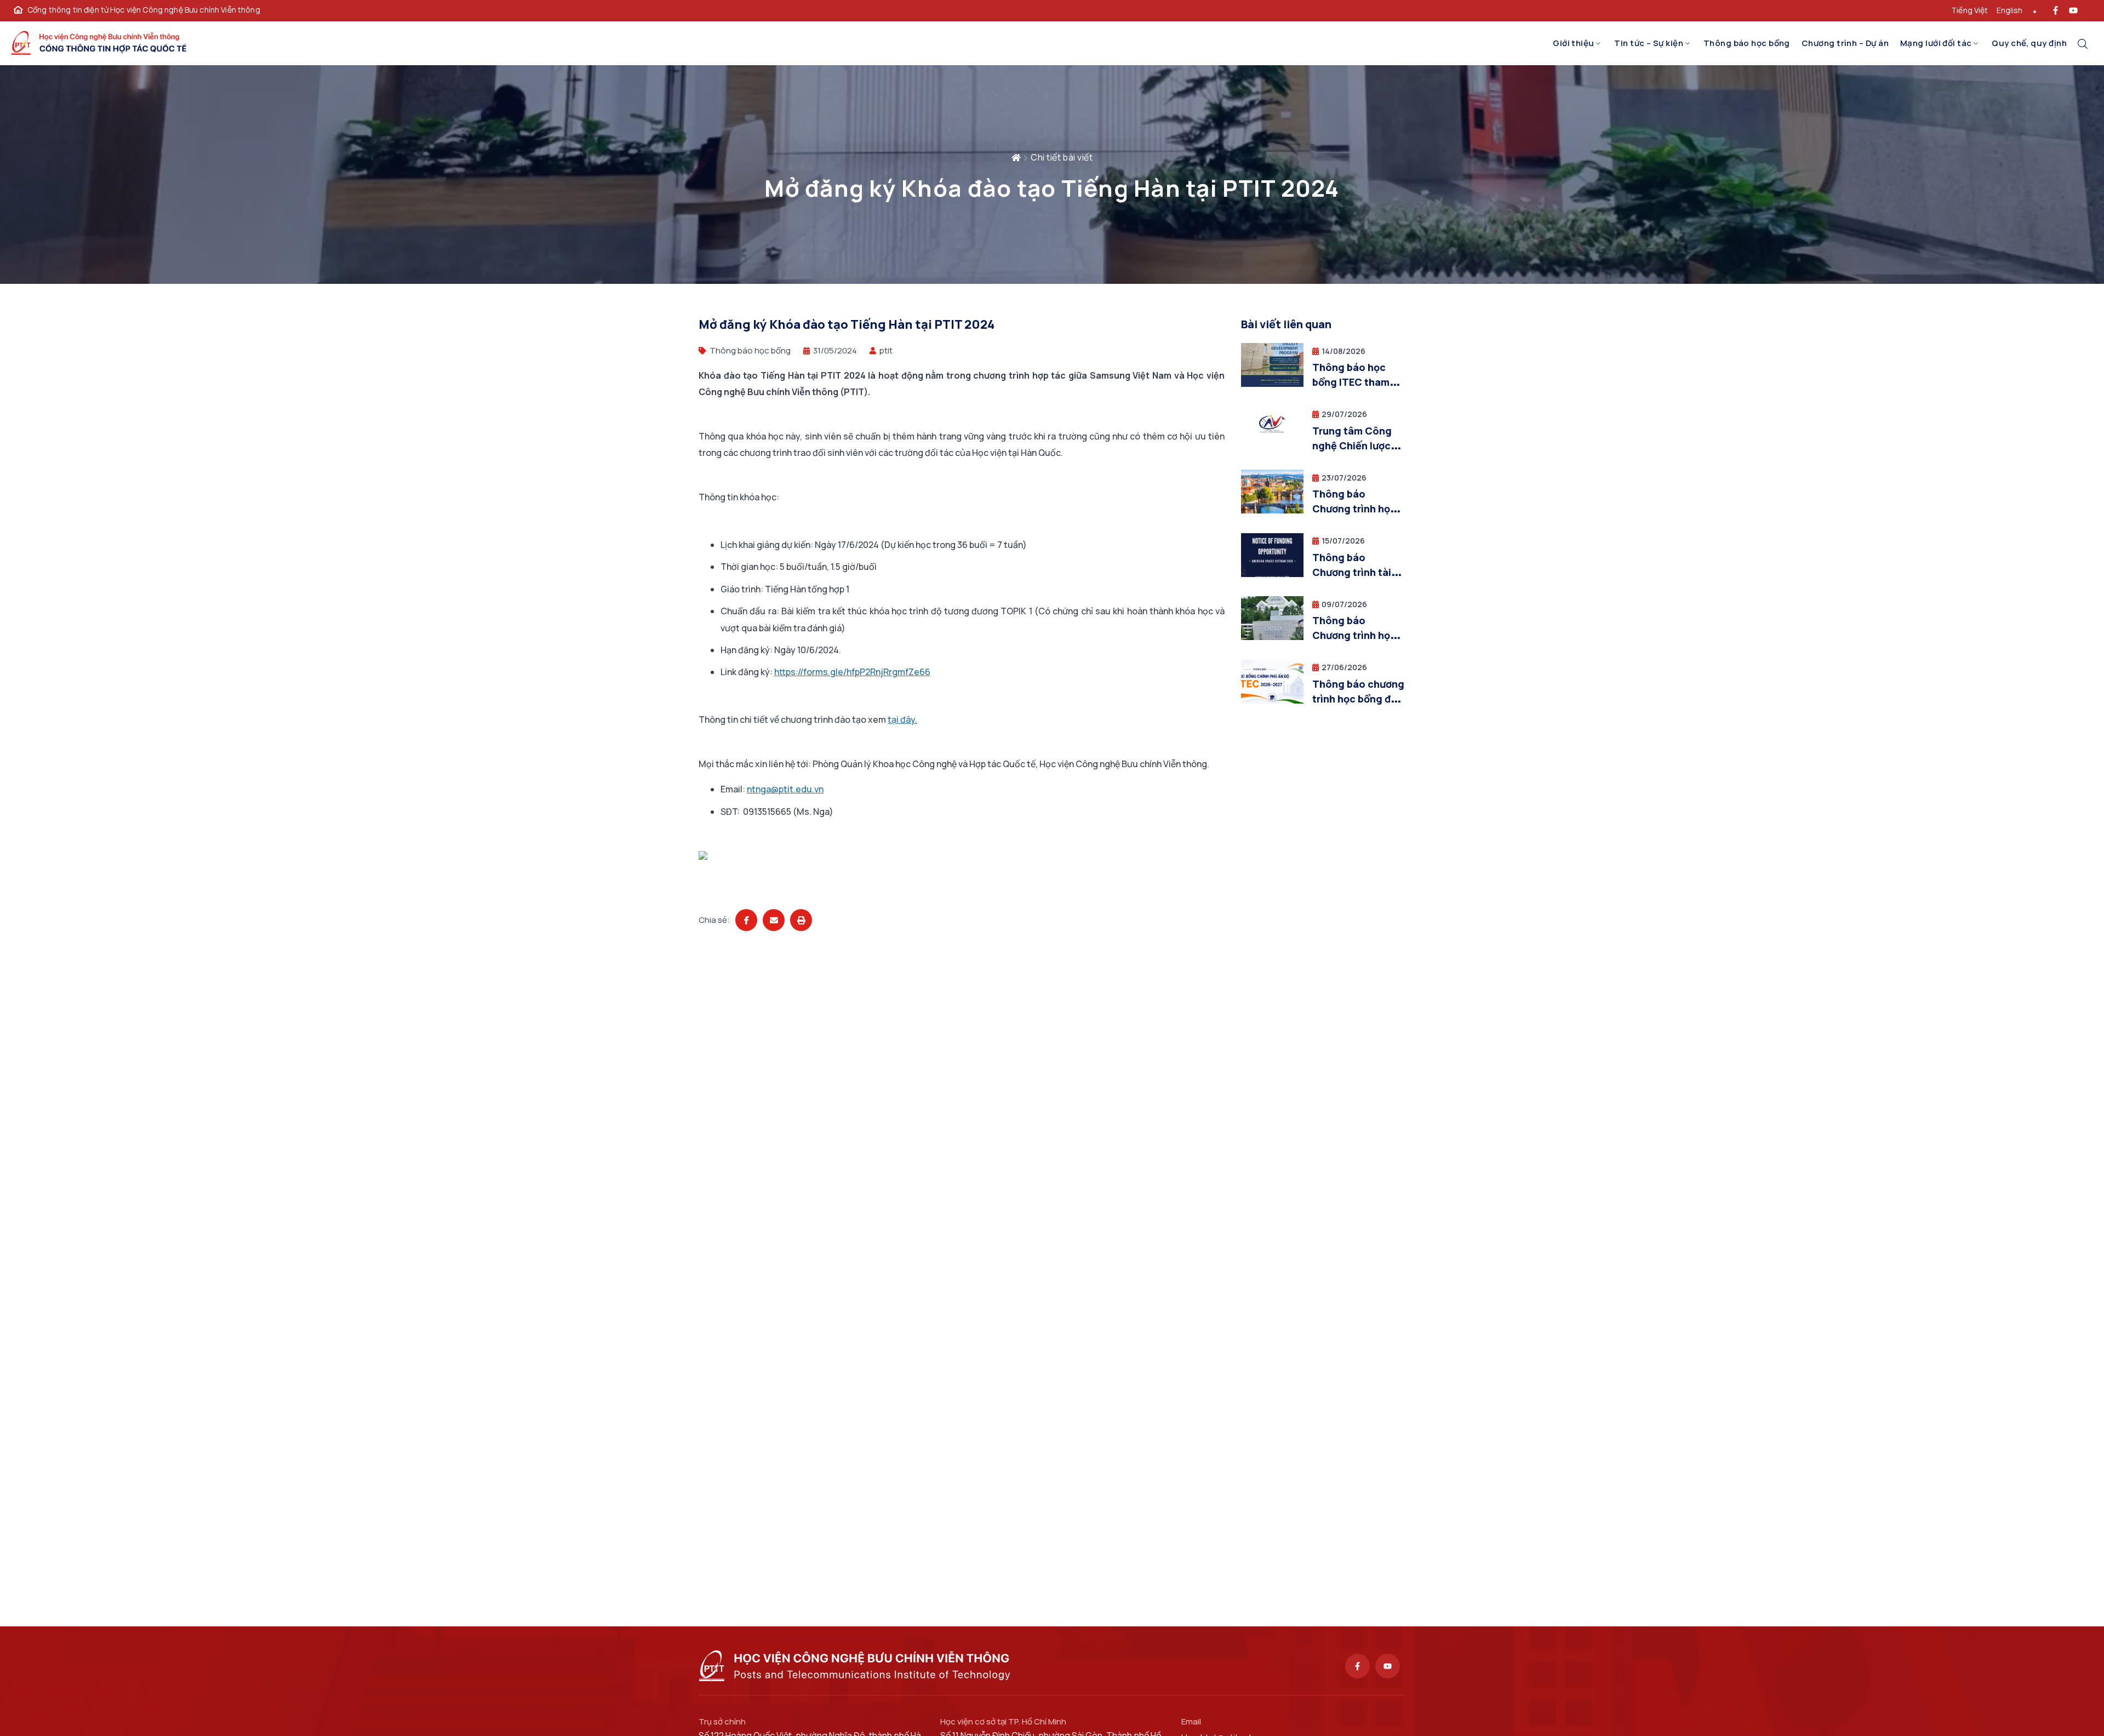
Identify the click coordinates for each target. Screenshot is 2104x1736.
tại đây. (902, 719)
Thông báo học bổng (1747, 43)
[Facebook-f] (1357, 1666)
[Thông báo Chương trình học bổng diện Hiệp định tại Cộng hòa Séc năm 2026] (1272, 510)
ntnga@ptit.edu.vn (785, 789)
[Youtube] (1388, 1666)
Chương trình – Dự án (1845, 43)
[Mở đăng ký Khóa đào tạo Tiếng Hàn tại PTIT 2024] (746, 920)
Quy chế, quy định (2029, 43)
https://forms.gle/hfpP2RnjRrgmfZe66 (852, 672)
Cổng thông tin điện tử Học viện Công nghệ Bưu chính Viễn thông (144, 10)
